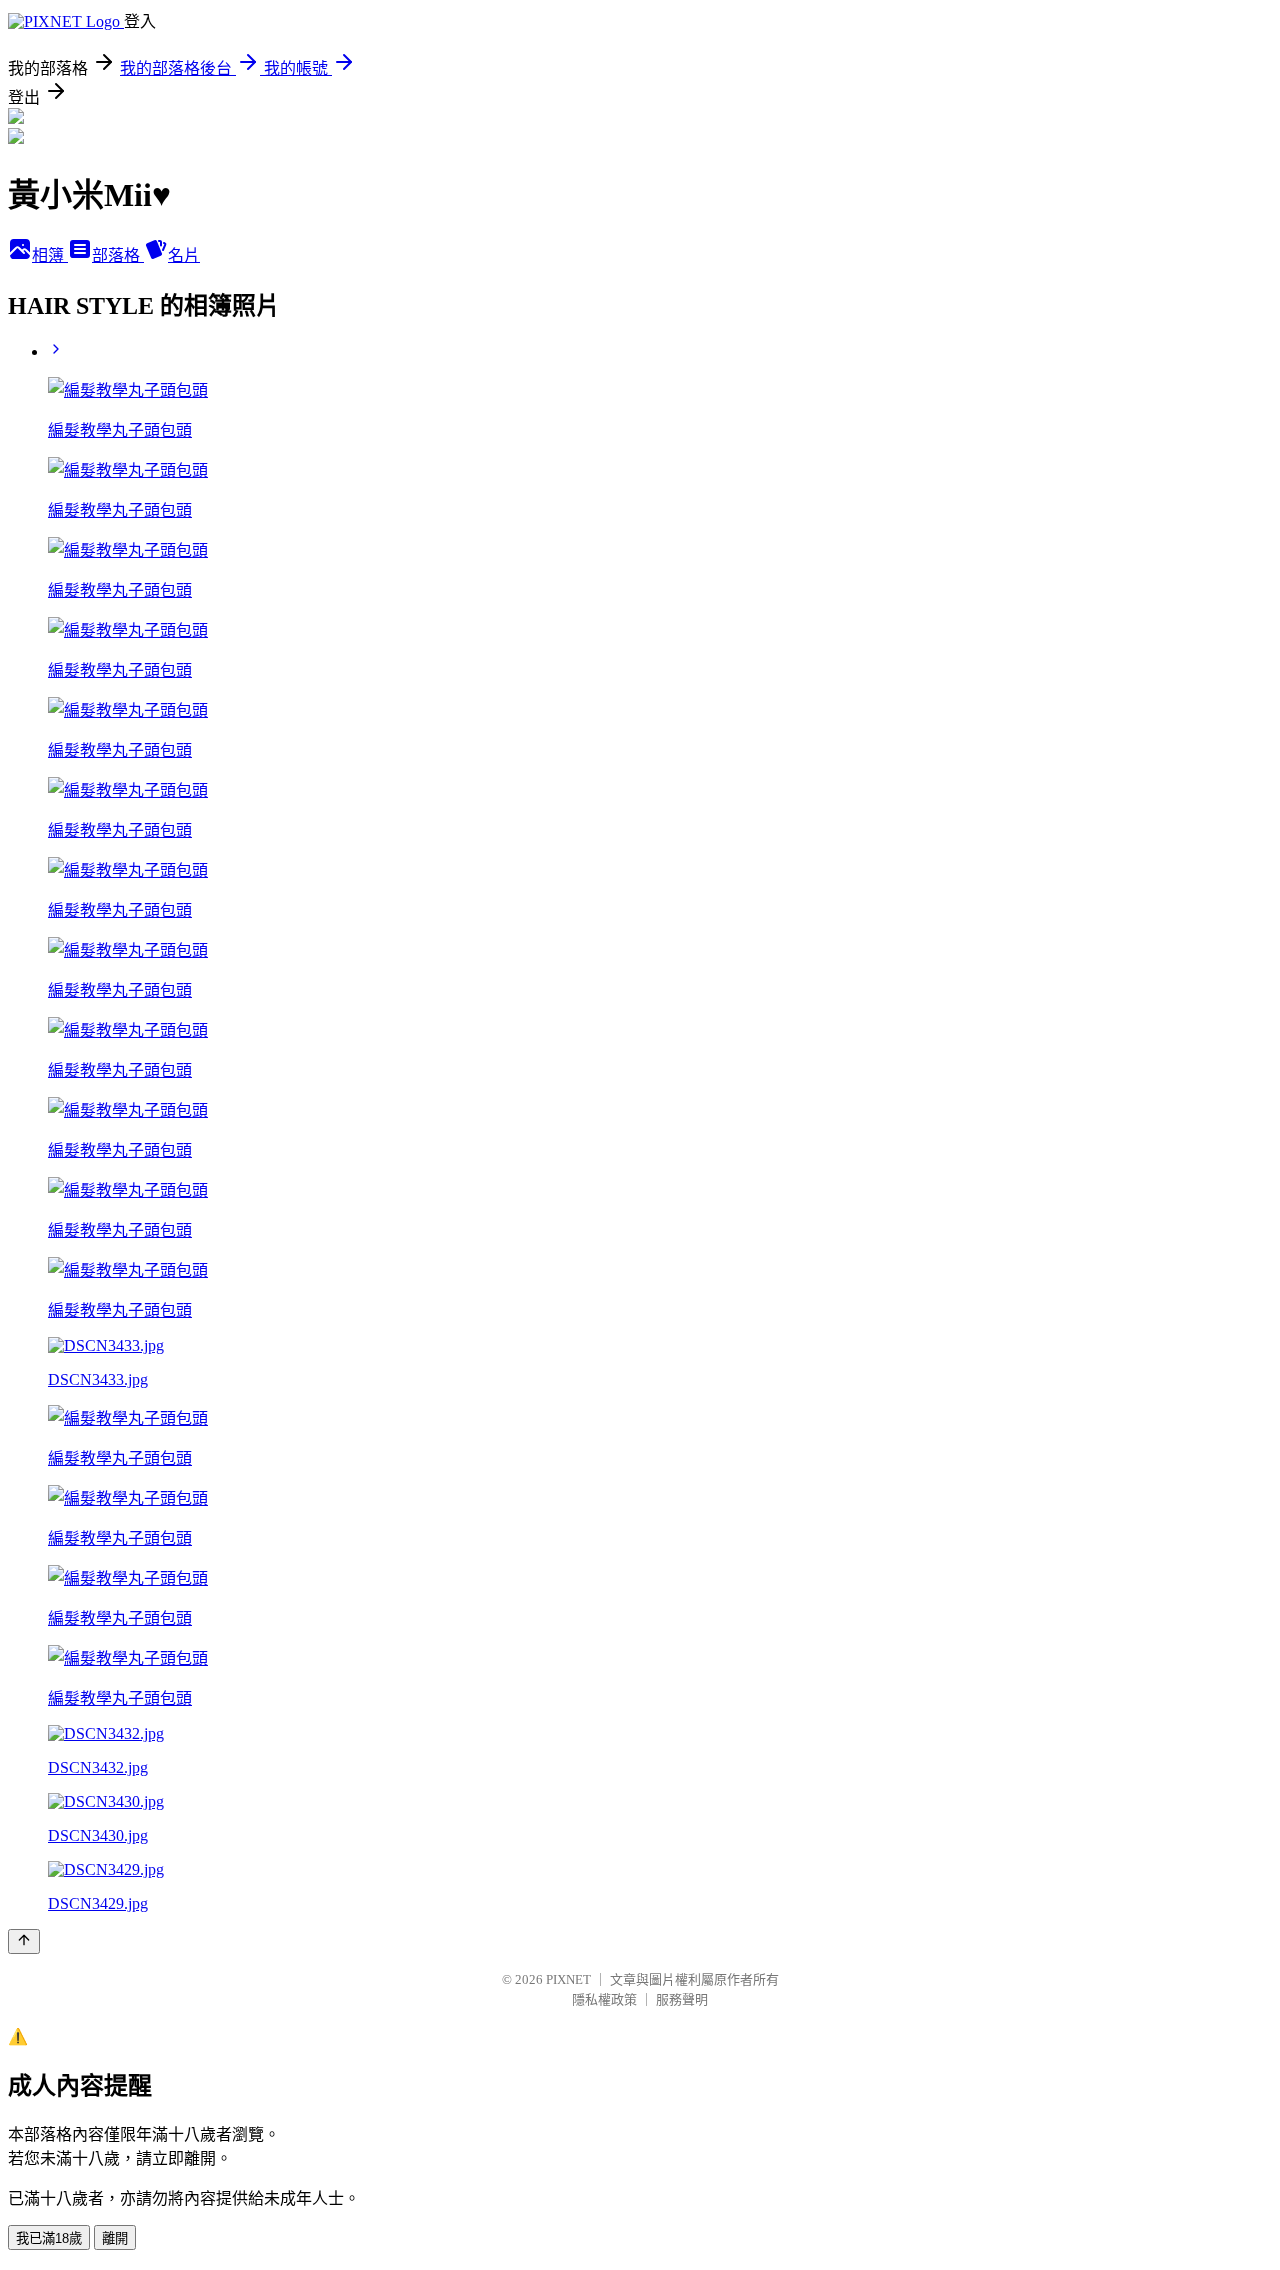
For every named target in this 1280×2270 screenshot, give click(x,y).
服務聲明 (682, 1999)
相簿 (50, 255)
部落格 (118, 255)
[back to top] (24, 1941)
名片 (184, 255)
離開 (115, 2238)
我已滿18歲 (49, 2238)
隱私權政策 (604, 1999)
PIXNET (568, 1979)
